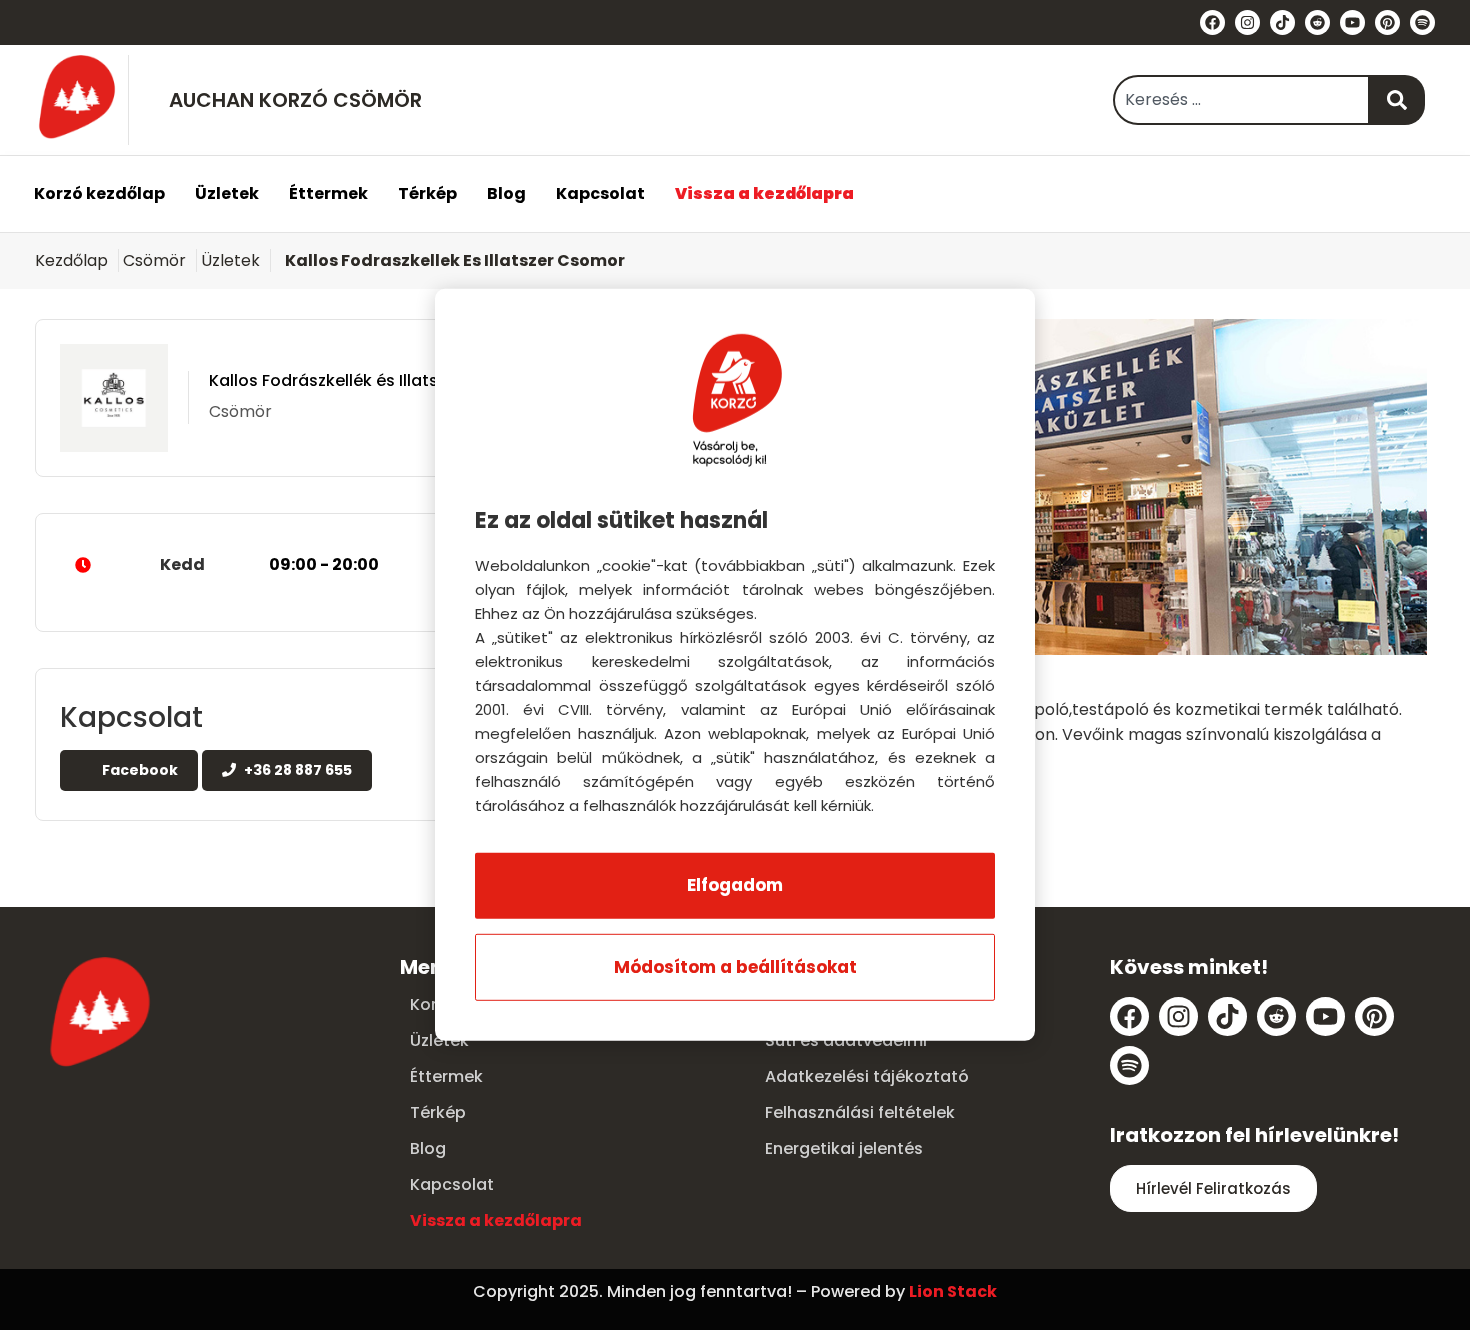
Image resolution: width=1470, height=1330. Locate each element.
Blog (506, 193)
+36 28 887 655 (296, 770)
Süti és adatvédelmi (846, 1040)
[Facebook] (1212, 22)
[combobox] (1241, 100)
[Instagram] (1247, 22)
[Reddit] (1317, 22)
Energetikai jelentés (844, 1148)
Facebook (138, 770)
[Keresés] (1397, 100)
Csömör (154, 260)
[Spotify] (1422, 22)
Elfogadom (735, 885)
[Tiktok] (1282, 22)
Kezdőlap (71, 260)
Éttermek (328, 193)
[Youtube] (1352, 22)
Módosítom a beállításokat (735, 967)
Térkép (427, 193)
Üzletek (227, 193)
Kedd (269, 564)
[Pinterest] (1387, 22)
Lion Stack (953, 1291)
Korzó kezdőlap (99, 193)
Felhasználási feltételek (860, 1112)
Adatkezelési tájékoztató (867, 1076)
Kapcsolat (600, 193)
